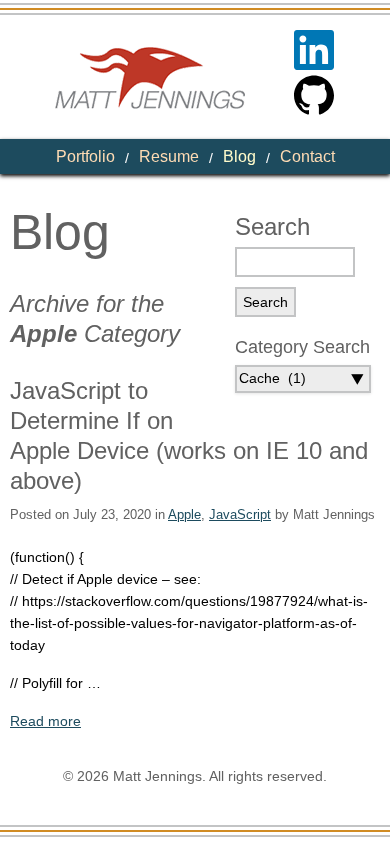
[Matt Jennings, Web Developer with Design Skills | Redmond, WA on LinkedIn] (314, 50)
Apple (184, 514)
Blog (239, 156)
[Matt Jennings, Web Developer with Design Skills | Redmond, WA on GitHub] (314, 95)
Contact (307, 156)
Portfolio (85, 156)
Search (272, 226)
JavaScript (240, 514)
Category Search (302, 347)
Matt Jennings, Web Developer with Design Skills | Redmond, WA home (150, 77)
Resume (169, 156)
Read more (45, 721)
